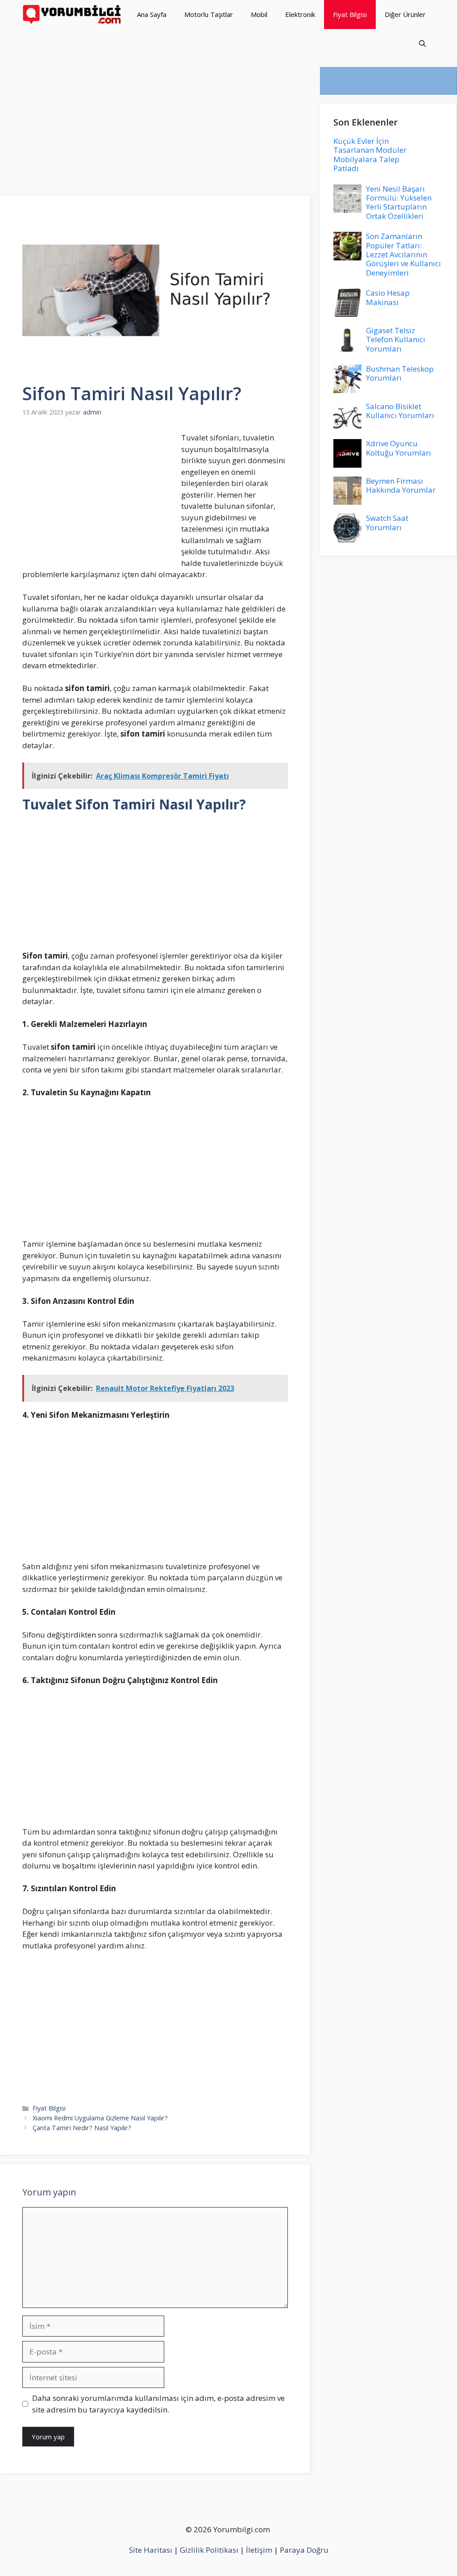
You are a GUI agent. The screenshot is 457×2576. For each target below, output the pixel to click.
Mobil (259, 14)
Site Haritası (151, 2550)
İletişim (259, 2550)
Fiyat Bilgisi (350, 14)
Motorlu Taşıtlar (209, 14)
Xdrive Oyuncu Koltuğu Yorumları (399, 448)
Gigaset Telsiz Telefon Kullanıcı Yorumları (396, 339)
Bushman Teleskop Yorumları (400, 373)
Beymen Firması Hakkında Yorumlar (401, 485)
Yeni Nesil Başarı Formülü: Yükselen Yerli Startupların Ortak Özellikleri (399, 202)
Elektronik (300, 14)
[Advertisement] (156, 130)
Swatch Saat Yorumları (387, 522)
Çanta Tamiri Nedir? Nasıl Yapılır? (82, 2128)
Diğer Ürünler (405, 14)
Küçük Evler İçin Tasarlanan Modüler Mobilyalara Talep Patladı (370, 155)
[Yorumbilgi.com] (73, 15)
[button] (422, 44)
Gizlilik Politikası (209, 2550)
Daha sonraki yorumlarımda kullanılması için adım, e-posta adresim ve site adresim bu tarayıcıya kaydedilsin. (158, 2404)
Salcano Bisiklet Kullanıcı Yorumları (400, 411)
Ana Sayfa (152, 14)
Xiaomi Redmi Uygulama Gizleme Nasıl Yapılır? (100, 2118)
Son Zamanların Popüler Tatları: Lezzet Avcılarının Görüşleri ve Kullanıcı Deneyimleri (403, 254)
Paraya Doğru (304, 2550)
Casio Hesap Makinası (388, 297)
